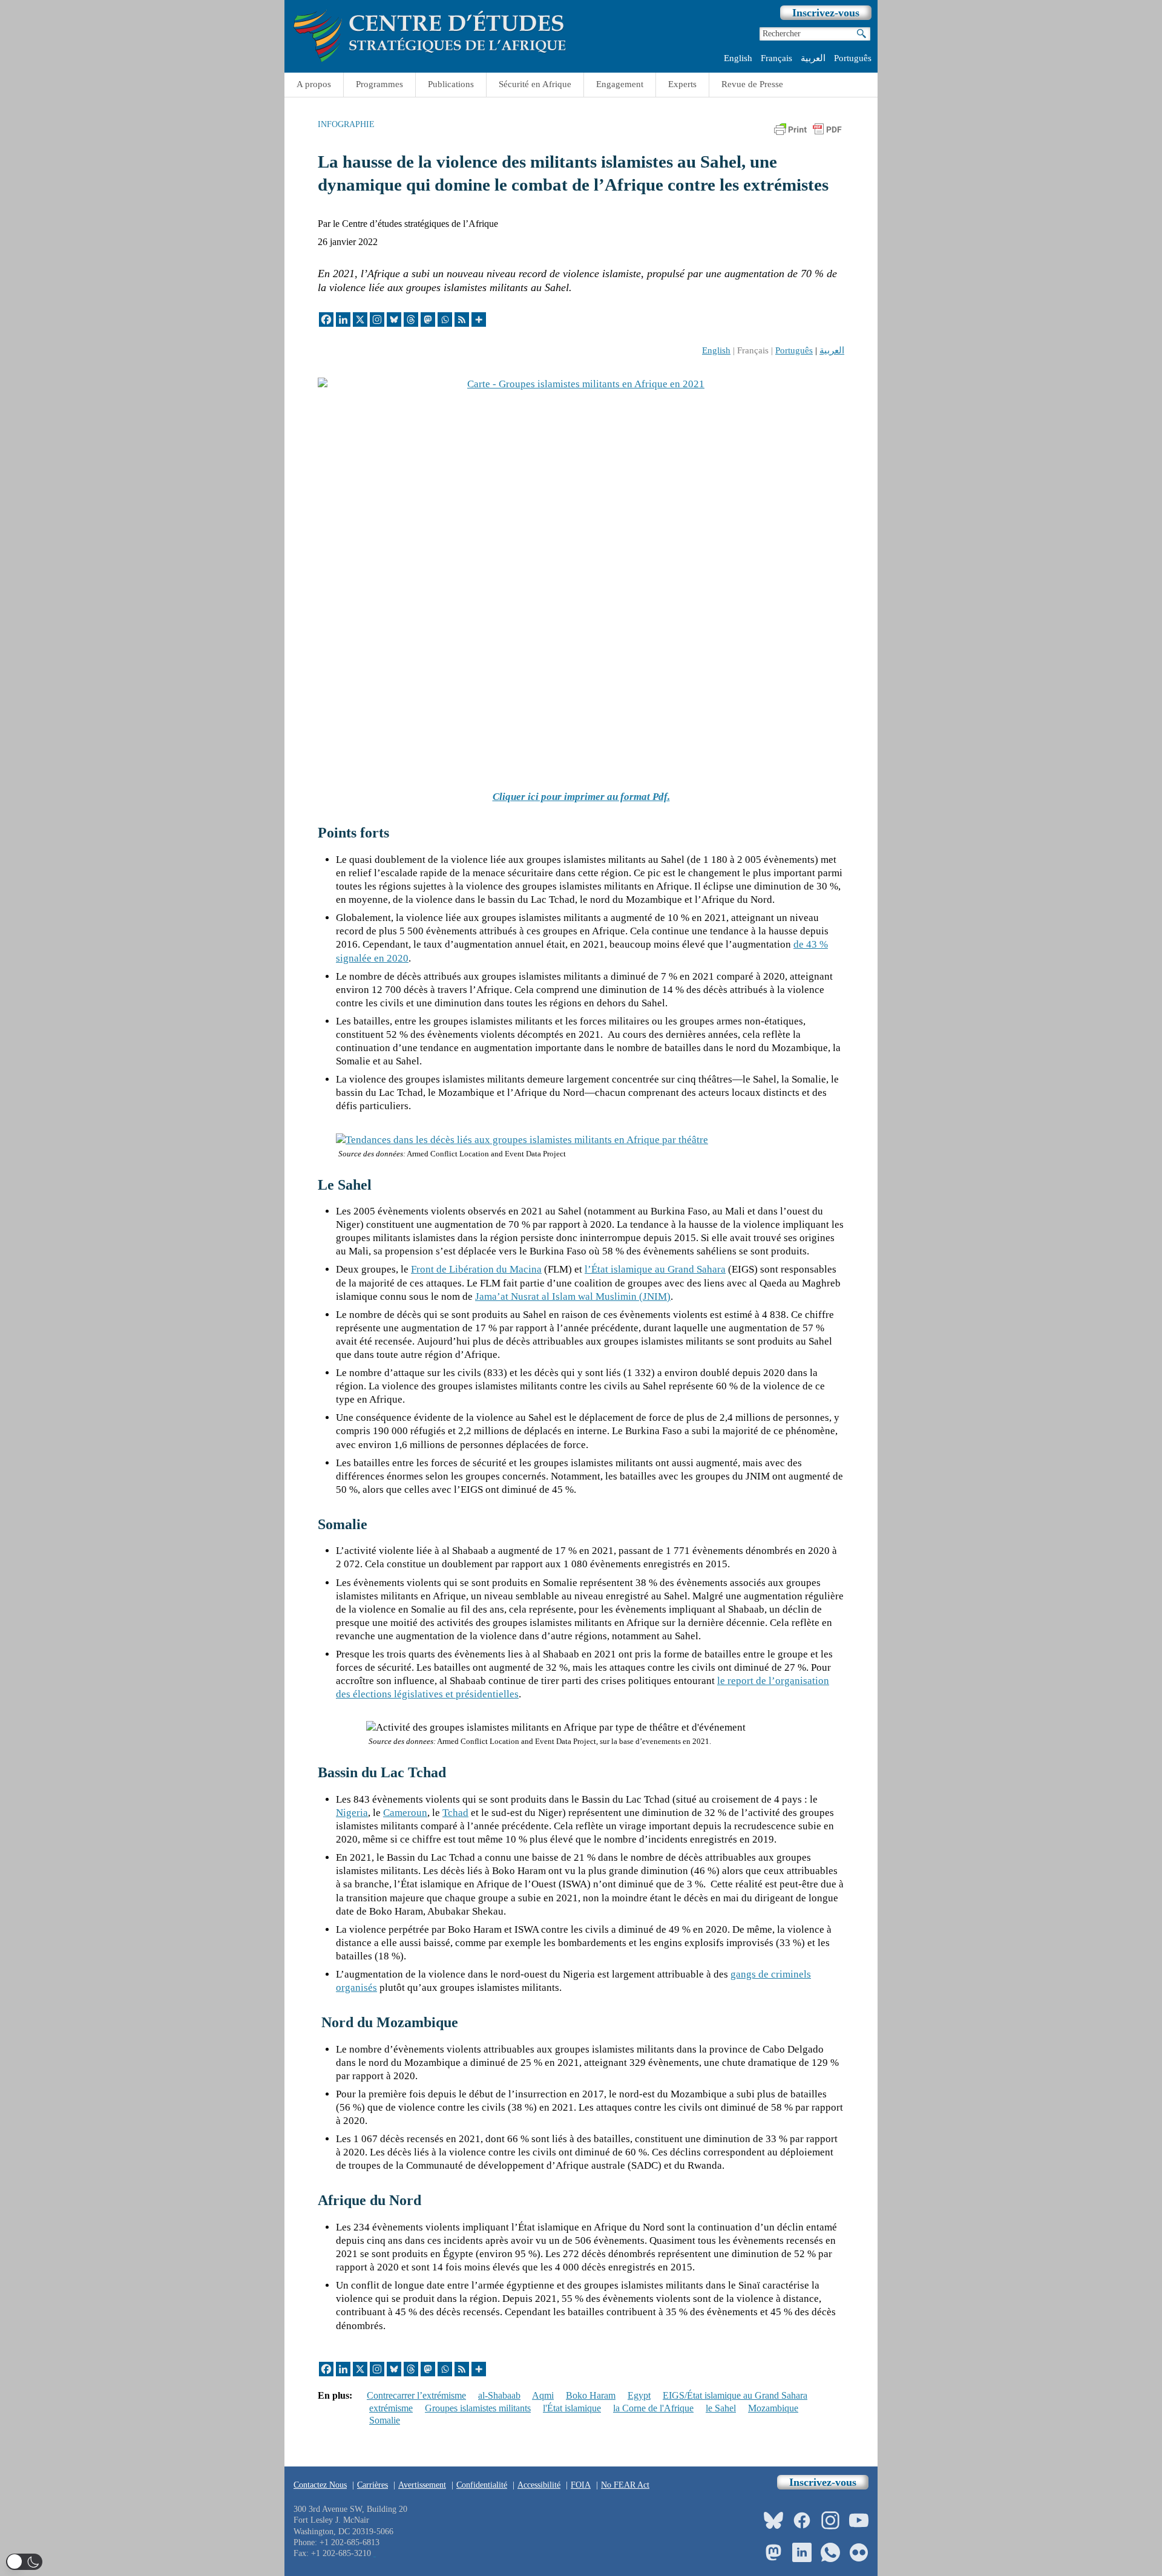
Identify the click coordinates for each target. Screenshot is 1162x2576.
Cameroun (405, 1813)
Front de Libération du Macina (476, 1269)
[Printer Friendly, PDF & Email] (808, 133)
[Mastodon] (428, 320)
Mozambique (773, 2408)
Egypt (639, 2395)
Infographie (346, 124)
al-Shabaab (499, 2395)
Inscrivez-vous (826, 13)
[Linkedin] (343, 320)
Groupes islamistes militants (478, 2408)
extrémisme (391, 2408)
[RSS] (462, 320)
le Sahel (721, 2408)
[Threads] (411, 320)
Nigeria (352, 1813)
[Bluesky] (394, 320)
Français (776, 58)
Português (853, 58)
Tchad (455, 1813)
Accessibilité (539, 2485)
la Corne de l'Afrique (653, 2408)
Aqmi (543, 2395)
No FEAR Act (625, 2485)
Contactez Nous (320, 2485)
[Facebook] (326, 320)
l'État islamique (572, 2408)
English (738, 58)
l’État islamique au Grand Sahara (655, 1269)
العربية (813, 58)
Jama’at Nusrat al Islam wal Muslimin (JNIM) (573, 1296)
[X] (360, 320)
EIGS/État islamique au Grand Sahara (735, 2395)
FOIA (581, 2485)
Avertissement (422, 2485)
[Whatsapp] (445, 320)
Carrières (373, 2485)
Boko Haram (591, 2395)
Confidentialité (482, 2485)
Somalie (385, 2420)
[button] (24, 2562)
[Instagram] (377, 320)
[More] (479, 320)
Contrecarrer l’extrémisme (416, 2395)
